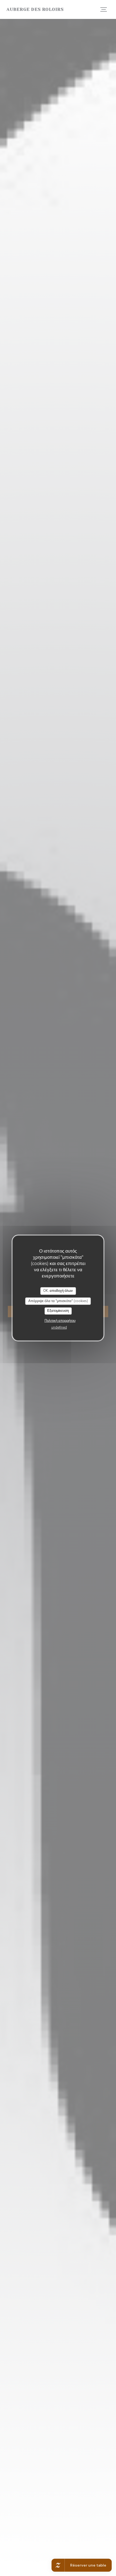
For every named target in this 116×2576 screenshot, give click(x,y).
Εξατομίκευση (58, 1311)
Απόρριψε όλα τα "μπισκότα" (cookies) (58, 1301)
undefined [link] (59, 1327)
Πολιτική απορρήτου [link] (60, 1321)
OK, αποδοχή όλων (58, 1291)
